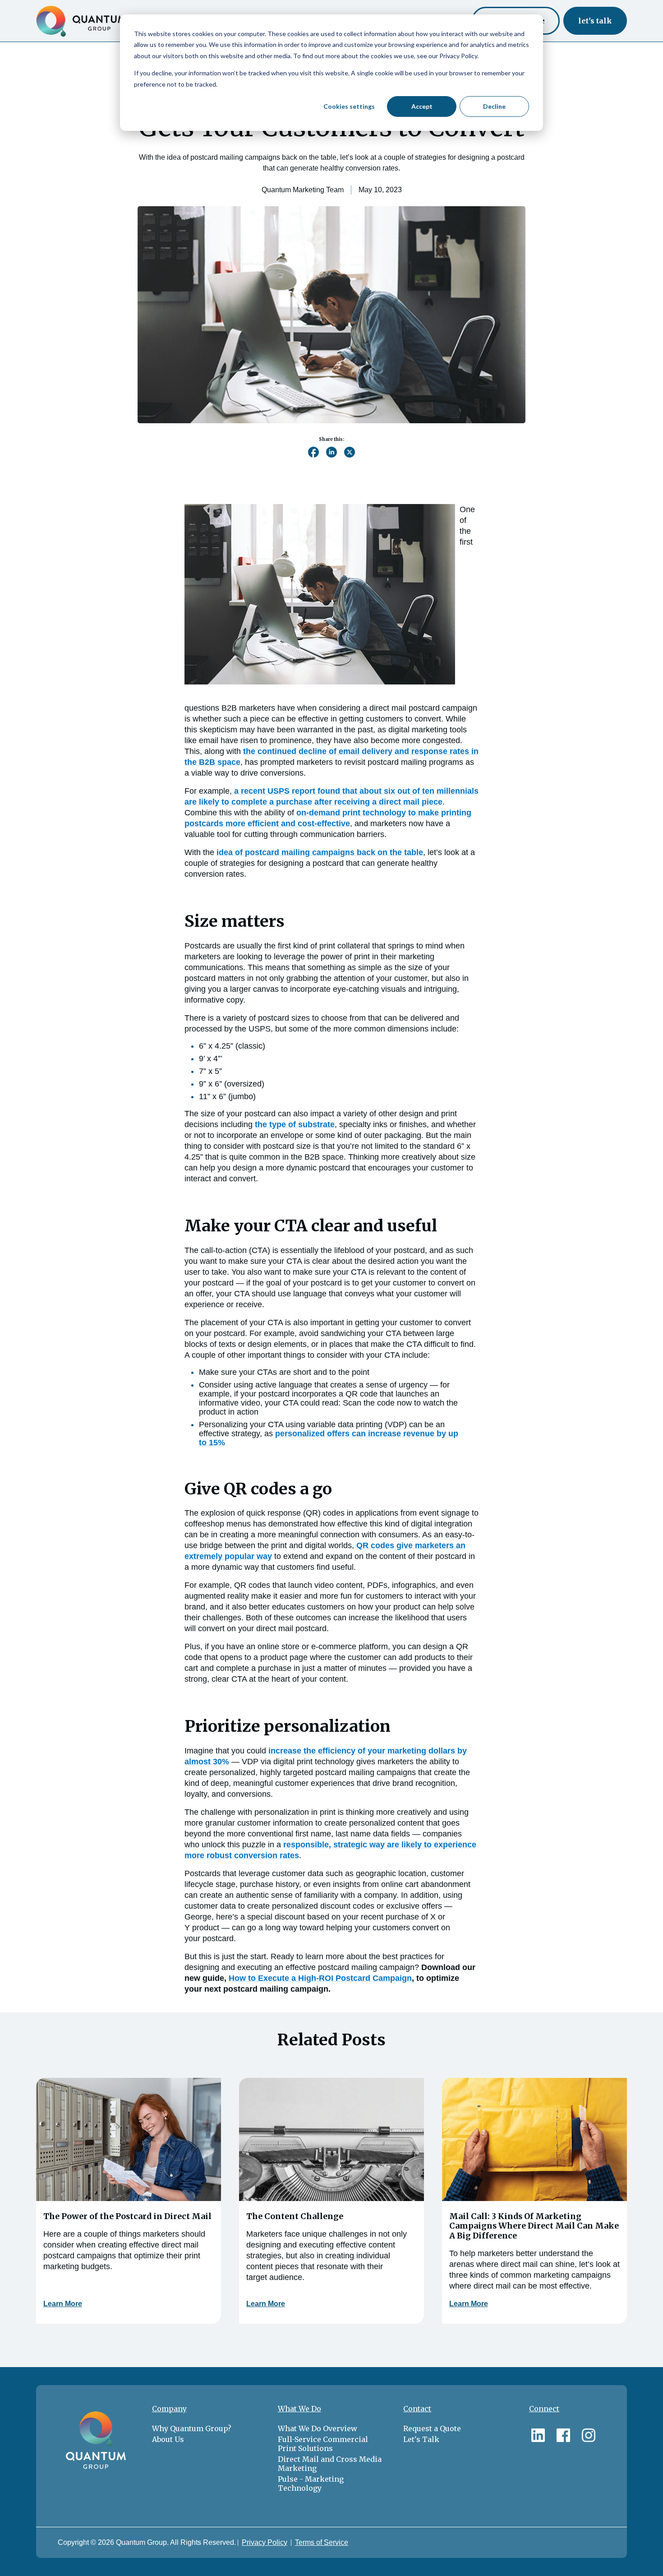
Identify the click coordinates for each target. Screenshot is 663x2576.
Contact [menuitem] (417, 2409)
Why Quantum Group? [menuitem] (192, 2428)
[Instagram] (589, 2433)
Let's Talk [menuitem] (421, 2439)
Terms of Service (322, 2542)
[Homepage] (81, 21)
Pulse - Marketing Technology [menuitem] (311, 2484)
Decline (494, 106)
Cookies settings (349, 106)
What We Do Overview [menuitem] (318, 2428)
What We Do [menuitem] (299, 2409)
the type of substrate (295, 1124)
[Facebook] (563, 2433)
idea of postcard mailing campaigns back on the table (320, 852)
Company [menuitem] (169, 2409)
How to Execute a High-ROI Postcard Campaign (320, 1978)
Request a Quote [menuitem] (432, 2428)
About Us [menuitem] (168, 2439)
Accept (422, 106)
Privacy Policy (265, 2542)
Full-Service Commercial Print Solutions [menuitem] (323, 2444)
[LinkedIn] (538, 2433)
